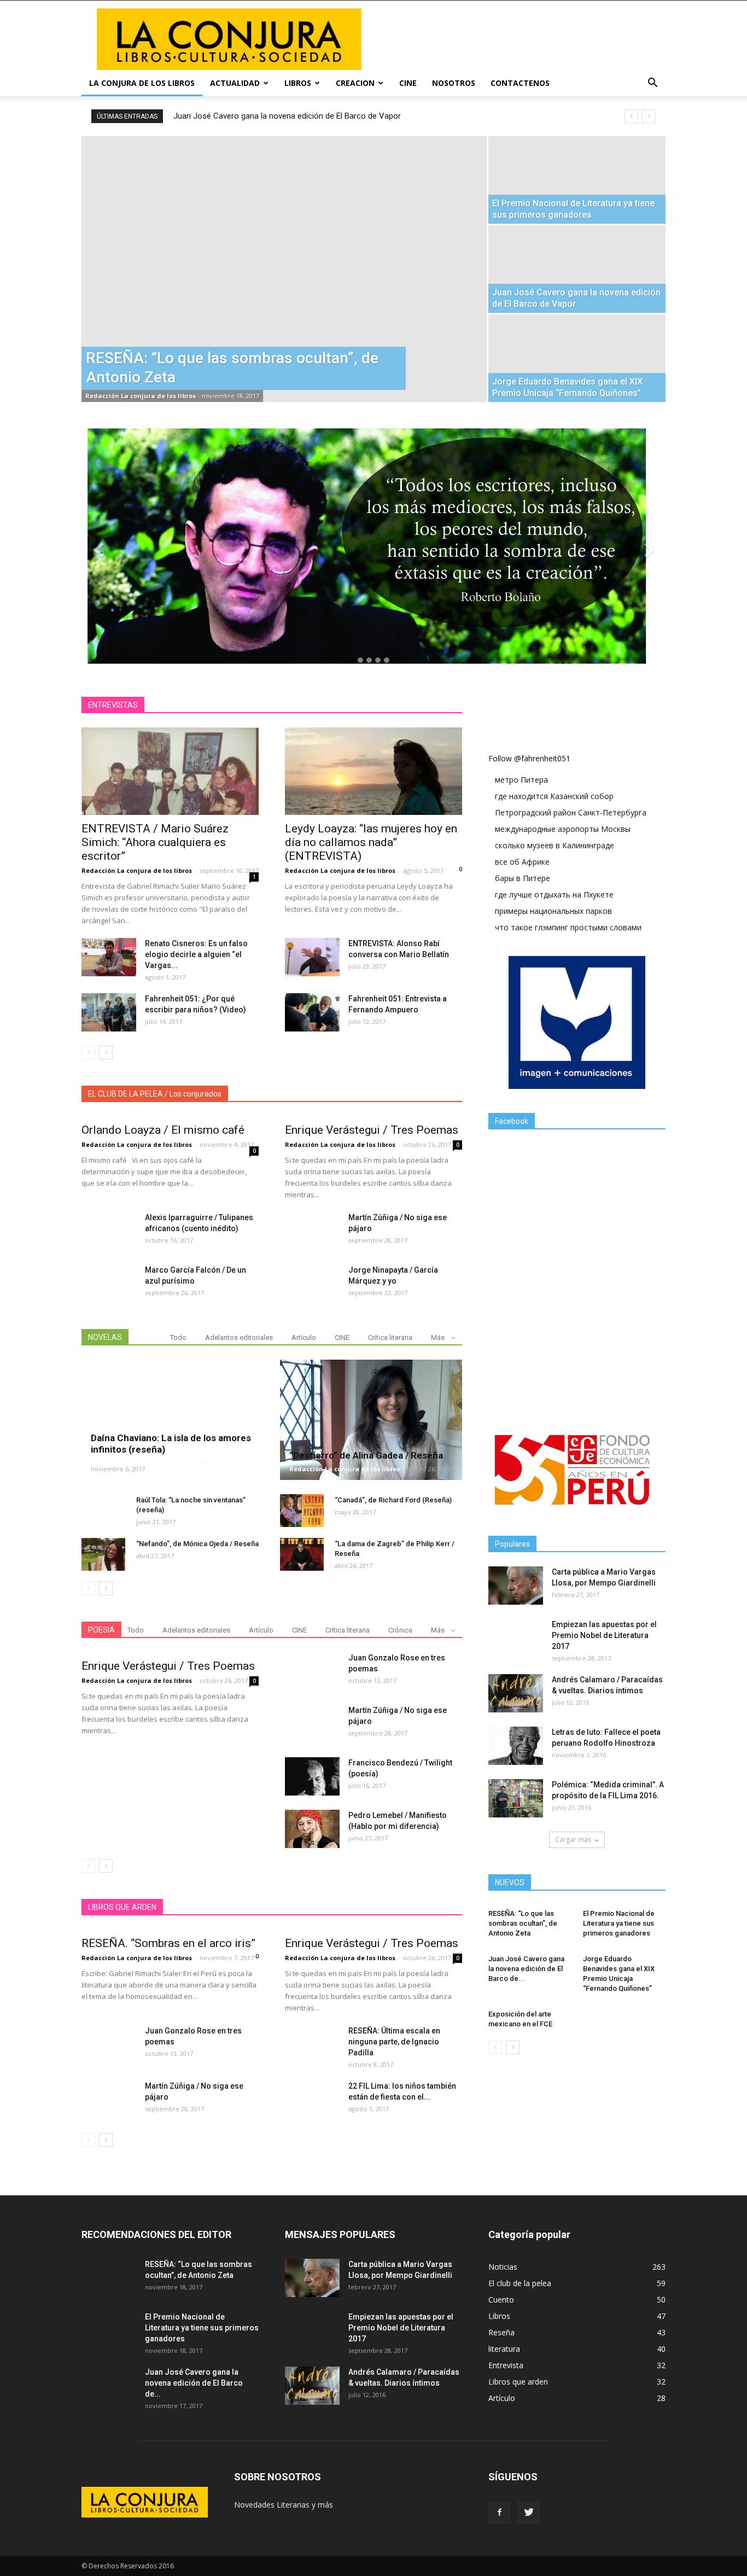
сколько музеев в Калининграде (555, 845)
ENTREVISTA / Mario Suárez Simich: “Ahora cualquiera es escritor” (155, 842)
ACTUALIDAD (235, 83)
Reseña (501, 2332)
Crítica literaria (390, 1337)
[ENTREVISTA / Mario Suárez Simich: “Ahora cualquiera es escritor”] (170, 771)
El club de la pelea (520, 2283)
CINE (408, 83)
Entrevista (506, 2365)
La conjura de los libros (142, 83)
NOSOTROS (454, 83)
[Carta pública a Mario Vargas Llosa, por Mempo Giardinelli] (516, 1586)
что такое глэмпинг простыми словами (568, 927)
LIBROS (298, 83)
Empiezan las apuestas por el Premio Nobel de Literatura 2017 (604, 1635)
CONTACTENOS (520, 83)
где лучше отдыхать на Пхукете (554, 894)
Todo (178, 1337)
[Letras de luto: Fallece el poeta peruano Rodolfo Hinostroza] (516, 1746)
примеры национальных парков (553, 911)
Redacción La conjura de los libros (141, 396)
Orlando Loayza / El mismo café (163, 1130)
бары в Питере (523, 878)
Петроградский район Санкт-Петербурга (571, 812)
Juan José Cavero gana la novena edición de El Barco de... (526, 1969)
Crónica (400, 1630)
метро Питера (521, 780)
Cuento (501, 2300)
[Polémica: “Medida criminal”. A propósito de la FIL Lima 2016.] (516, 1798)
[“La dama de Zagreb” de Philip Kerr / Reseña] (302, 1554)
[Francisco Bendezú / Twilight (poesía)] (312, 1776)
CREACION (355, 83)
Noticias (503, 2267)
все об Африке (522, 862)
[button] (652, 83)
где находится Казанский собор (554, 796)
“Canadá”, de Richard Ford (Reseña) (393, 1500)
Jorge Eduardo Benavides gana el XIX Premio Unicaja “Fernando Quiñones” (307, 116)
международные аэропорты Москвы (563, 829)
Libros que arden (518, 2382)
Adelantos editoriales (239, 1337)
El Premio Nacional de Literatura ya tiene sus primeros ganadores (619, 1923)
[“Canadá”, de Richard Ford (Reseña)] (302, 1511)
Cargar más (573, 1840)
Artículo (304, 1337)
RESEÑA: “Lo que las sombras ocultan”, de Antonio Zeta (523, 1923)
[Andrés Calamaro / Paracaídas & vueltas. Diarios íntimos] (516, 1693)
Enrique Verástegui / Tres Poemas (372, 1130)
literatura (504, 2349)
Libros (499, 2316)
